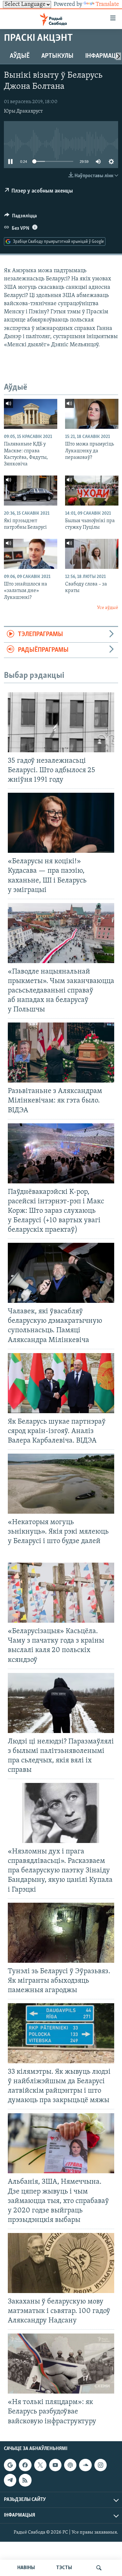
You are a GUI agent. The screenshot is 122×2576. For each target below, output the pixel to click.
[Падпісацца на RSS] (25, 2480)
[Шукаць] (99, 2568)
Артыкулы (57, 56)
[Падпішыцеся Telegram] (10, 2480)
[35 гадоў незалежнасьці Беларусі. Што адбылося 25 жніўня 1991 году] (61, 722)
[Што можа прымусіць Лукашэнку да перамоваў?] (92, 414)
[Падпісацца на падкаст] (70, 2465)
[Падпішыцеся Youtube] (55, 2465)
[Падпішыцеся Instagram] (101, 2465)
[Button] (20, 217)
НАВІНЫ (26, 2568)
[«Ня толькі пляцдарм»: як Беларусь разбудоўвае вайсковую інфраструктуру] (61, 2364)
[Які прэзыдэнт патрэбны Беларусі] (31, 491)
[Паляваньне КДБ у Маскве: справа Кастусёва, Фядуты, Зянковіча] (31, 414)
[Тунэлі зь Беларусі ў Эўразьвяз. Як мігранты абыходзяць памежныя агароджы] (61, 1933)
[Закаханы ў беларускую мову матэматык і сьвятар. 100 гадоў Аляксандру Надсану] (61, 2263)
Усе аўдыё (108, 608)
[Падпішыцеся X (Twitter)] (40, 2465)
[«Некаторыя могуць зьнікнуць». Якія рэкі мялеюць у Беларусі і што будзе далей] (61, 1484)
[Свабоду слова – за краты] (92, 554)
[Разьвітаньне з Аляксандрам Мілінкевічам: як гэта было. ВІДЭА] (61, 1053)
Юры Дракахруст (23, 111)
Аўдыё (20, 56)
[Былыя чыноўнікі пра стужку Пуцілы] (92, 491)
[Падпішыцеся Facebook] (25, 2465)
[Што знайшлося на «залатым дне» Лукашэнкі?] (31, 554)
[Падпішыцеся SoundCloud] (85, 2465)
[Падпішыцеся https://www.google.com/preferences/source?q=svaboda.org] (10, 2465)
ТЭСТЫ (64, 2568)
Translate (107, 5)
